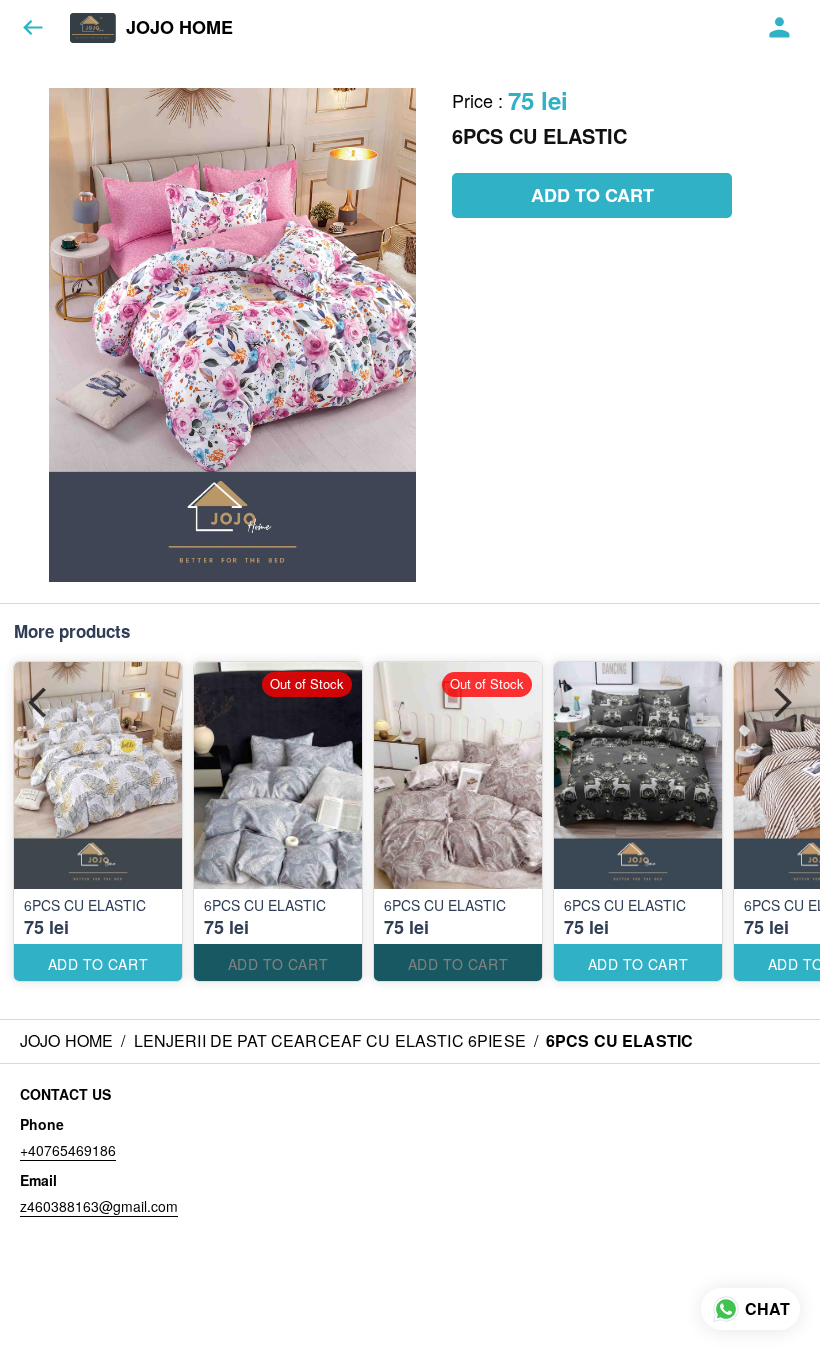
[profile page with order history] (780, 28)
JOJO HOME (179, 28)
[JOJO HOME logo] (93, 28)
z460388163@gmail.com (99, 1206)
